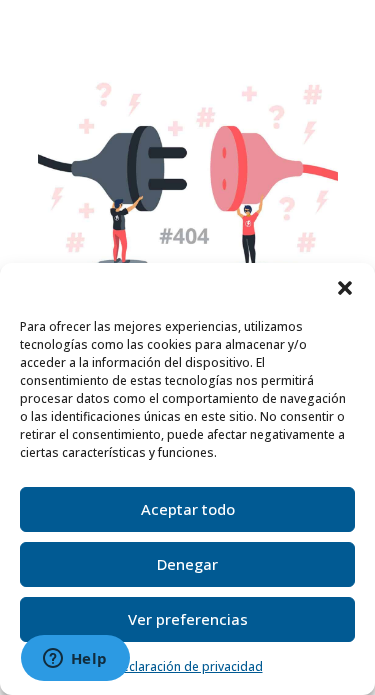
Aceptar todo (188, 509)
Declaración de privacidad (188, 666)
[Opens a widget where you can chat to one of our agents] (75, 660)
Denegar (187, 564)
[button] (345, 288)
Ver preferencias (188, 619)
